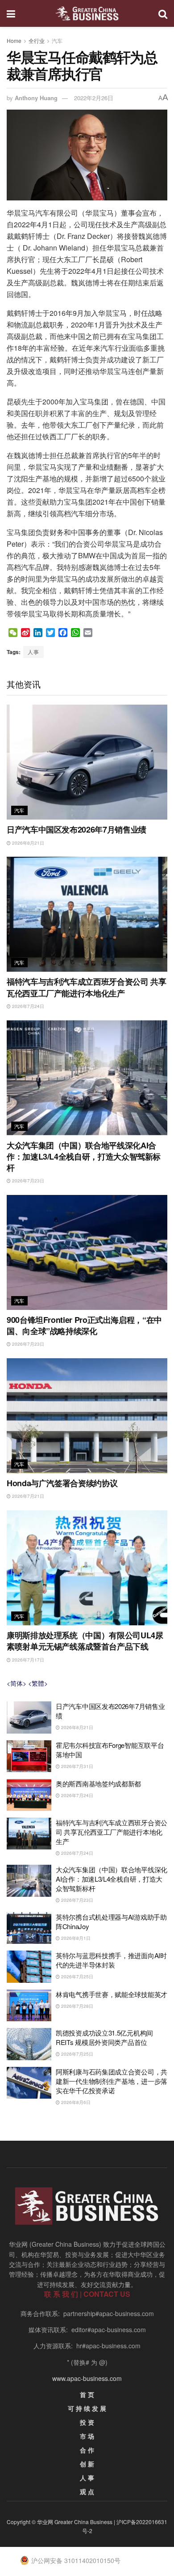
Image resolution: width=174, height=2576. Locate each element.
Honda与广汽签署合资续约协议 (62, 1483)
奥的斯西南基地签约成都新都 (98, 1783)
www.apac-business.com (87, 2378)
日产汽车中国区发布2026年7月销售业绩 (77, 829)
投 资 (87, 2422)
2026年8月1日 (75, 1938)
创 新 (87, 2464)
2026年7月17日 (27, 1660)
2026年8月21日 (27, 843)
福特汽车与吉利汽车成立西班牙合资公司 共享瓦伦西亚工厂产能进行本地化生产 (86, 987)
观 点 (87, 2491)
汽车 (57, 40)
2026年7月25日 (77, 1977)
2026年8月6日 (75, 2102)
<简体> (17, 1683)
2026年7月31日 (77, 1766)
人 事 (87, 2478)
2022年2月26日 (94, 98)
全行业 (37, 40)
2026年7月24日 (27, 1006)
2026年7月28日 (77, 2006)
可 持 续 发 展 (87, 2408)
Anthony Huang (36, 98)
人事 (33, 652)
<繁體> (38, 1683)
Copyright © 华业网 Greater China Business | (62, 2522)
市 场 (87, 2436)
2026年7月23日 (27, 1181)
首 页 (87, 2394)
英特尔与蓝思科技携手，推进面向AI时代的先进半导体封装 (111, 1960)
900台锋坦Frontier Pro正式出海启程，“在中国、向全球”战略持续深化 (84, 1325)
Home (14, 40)
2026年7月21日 (27, 1496)
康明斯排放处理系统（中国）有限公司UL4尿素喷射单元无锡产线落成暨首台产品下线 (85, 1641)
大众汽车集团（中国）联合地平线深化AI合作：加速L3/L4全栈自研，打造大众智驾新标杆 (84, 1156)
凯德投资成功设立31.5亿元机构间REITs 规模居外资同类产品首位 (104, 2037)
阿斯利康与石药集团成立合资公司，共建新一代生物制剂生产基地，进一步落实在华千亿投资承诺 (112, 2081)
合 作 (87, 2450)
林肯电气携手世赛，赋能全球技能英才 (112, 1994)
